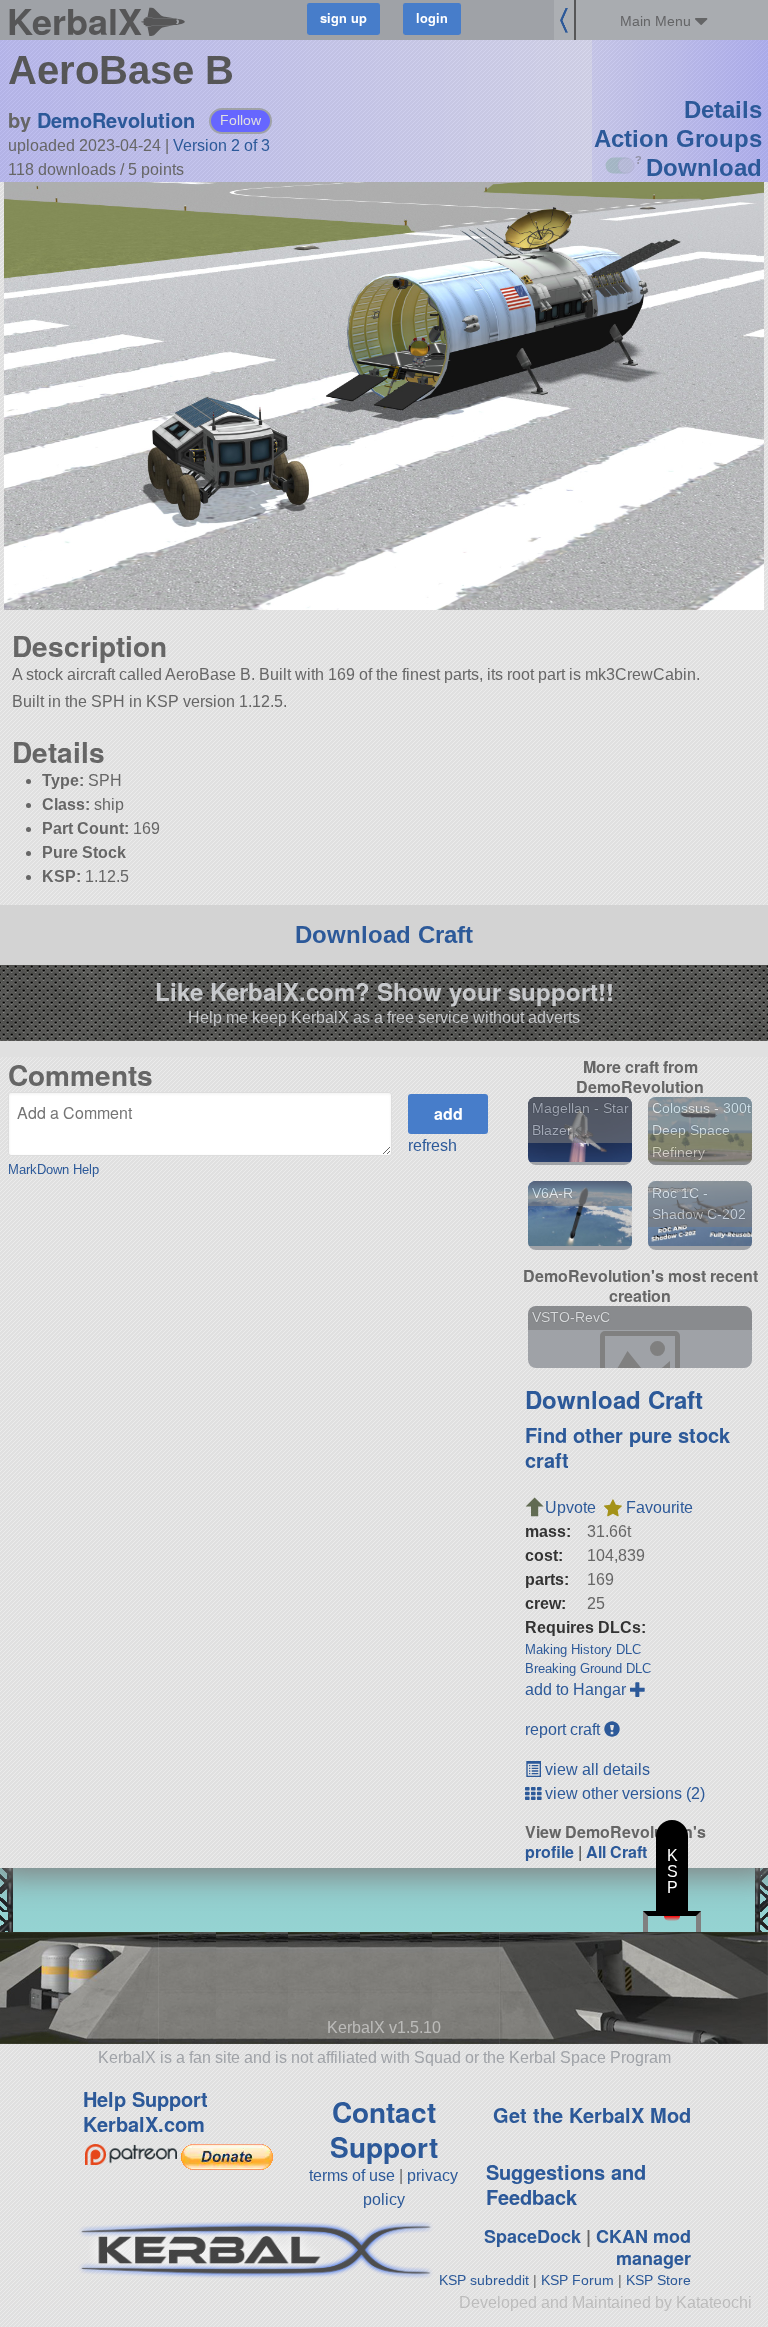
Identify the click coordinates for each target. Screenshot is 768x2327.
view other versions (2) (623, 1793)
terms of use (352, 2175)
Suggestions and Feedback (566, 2184)
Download (704, 167)
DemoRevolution (116, 119)
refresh (432, 1145)
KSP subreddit (484, 2280)
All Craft (616, 1851)
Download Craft (384, 934)
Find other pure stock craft (627, 1447)
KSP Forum (577, 2280)
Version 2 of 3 (221, 145)
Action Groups (678, 138)
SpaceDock (532, 2236)
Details (723, 109)
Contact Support (384, 2129)
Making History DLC (583, 1649)
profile (549, 1851)
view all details (595, 1769)
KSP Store (658, 2280)
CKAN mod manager (643, 2247)
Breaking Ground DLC (588, 1668)
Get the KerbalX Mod (592, 2114)
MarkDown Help (53, 1169)
